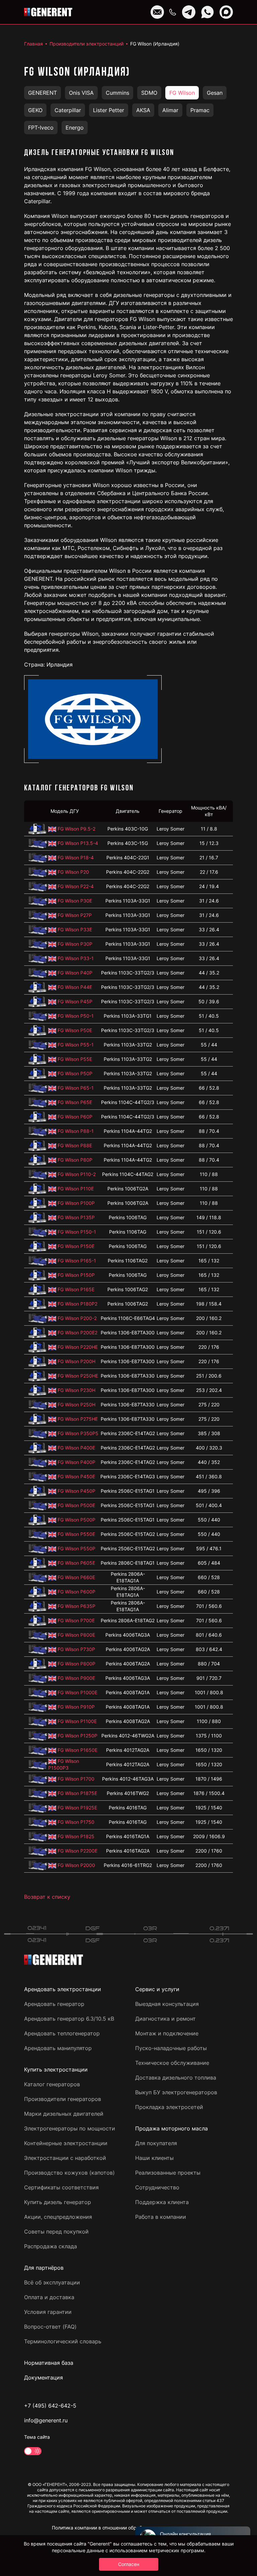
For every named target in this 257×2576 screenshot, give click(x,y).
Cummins (117, 93)
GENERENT (42, 93)
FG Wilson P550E (76, 1534)
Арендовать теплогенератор (62, 2033)
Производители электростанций (87, 44)
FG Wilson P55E (75, 1059)
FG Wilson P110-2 (77, 1174)
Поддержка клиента (162, 2202)
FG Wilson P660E (76, 1577)
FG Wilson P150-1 (77, 1232)
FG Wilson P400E (76, 1448)
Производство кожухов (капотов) (69, 2173)
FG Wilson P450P (76, 1491)
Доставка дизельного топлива (176, 2078)
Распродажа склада (51, 2246)
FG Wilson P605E (76, 1563)
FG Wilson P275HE (78, 1419)
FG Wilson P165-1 (77, 1261)
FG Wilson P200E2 (77, 1333)
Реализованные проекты (168, 2173)
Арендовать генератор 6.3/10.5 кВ (69, 2019)
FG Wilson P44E (75, 987)
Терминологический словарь (63, 2341)
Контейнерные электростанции (66, 2143)
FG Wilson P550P (76, 1548)
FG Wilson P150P (76, 1275)
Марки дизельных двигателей (64, 2114)
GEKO (35, 110)
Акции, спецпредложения (58, 2217)
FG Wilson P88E (75, 1145)
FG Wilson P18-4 (76, 857)
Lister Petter (109, 110)
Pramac (200, 110)
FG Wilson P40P (75, 973)
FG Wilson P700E (76, 1620)
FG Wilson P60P (75, 1117)
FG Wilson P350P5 (78, 1433)
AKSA (143, 110)
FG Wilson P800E (76, 1635)
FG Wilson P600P (76, 1592)
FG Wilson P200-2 (77, 1318)
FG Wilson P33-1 (76, 958)
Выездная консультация (167, 2004)
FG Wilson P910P (76, 1707)
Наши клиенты (154, 2158)
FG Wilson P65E (75, 1102)
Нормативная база (49, 2363)
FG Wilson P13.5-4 (78, 843)
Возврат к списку (47, 1897)
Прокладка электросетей (169, 2107)
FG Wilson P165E (76, 1289)
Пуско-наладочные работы (171, 2048)
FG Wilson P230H (76, 1390)
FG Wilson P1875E (77, 1793)
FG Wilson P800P (76, 1664)
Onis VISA (81, 93)
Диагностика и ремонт (165, 2019)
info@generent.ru (46, 2420)
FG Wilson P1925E (77, 1808)
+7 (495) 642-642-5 (50, 2406)
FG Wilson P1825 (76, 1836)
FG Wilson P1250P (77, 1736)
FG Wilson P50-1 (76, 1016)
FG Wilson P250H (76, 1404)
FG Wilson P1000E (77, 1692)
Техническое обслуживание (172, 2063)
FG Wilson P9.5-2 (76, 829)
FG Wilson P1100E (77, 1721)
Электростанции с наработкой (65, 2158)
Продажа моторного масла (172, 2128)
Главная (33, 44)
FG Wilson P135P (76, 1217)
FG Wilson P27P (75, 915)
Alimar (170, 110)
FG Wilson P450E (76, 1476)
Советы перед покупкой (56, 2232)
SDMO (149, 93)
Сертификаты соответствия (61, 2187)
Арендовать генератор (54, 2004)
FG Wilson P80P (75, 1160)
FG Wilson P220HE (78, 1347)
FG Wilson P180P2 (77, 1304)
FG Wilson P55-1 (76, 1045)
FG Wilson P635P (76, 1606)
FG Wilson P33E (75, 929)
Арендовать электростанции (63, 1989)
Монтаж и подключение (167, 2033)
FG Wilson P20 (73, 872)
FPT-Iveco (41, 128)
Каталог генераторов (52, 2084)
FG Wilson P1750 (76, 1822)
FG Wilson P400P (76, 1462)
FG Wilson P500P (76, 1520)
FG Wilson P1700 (76, 1779)
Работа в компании (161, 2217)
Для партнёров (44, 2268)
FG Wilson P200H (76, 1361)
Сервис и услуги (157, 1989)
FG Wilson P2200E (77, 1851)
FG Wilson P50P (75, 1073)
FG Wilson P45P (75, 1001)
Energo (75, 128)
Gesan (215, 93)
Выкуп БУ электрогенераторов (176, 2092)
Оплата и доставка (49, 2297)
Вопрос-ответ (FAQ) (50, 2327)
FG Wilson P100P (76, 1203)
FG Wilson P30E (75, 901)
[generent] (48, 12)
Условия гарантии (48, 2312)
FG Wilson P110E (76, 1189)
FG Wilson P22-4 (76, 886)
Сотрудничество (157, 2187)
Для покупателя (156, 2143)
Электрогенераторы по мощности (70, 2128)
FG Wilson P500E (76, 1505)
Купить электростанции (56, 2070)
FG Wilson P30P (75, 944)
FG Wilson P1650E (77, 1750)
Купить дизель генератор (58, 2202)
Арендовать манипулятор (58, 2048)
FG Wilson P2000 (76, 1865)
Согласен (129, 2564)
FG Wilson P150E (76, 1246)
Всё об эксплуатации (52, 2282)
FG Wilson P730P (76, 1649)
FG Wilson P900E (76, 1678)
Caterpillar (68, 110)
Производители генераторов (63, 2099)
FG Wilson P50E (75, 1030)
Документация (44, 2377)
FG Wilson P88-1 (76, 1131)
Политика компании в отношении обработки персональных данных (129, 2528)
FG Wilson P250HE (78, 1376)
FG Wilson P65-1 (76, 1088)
